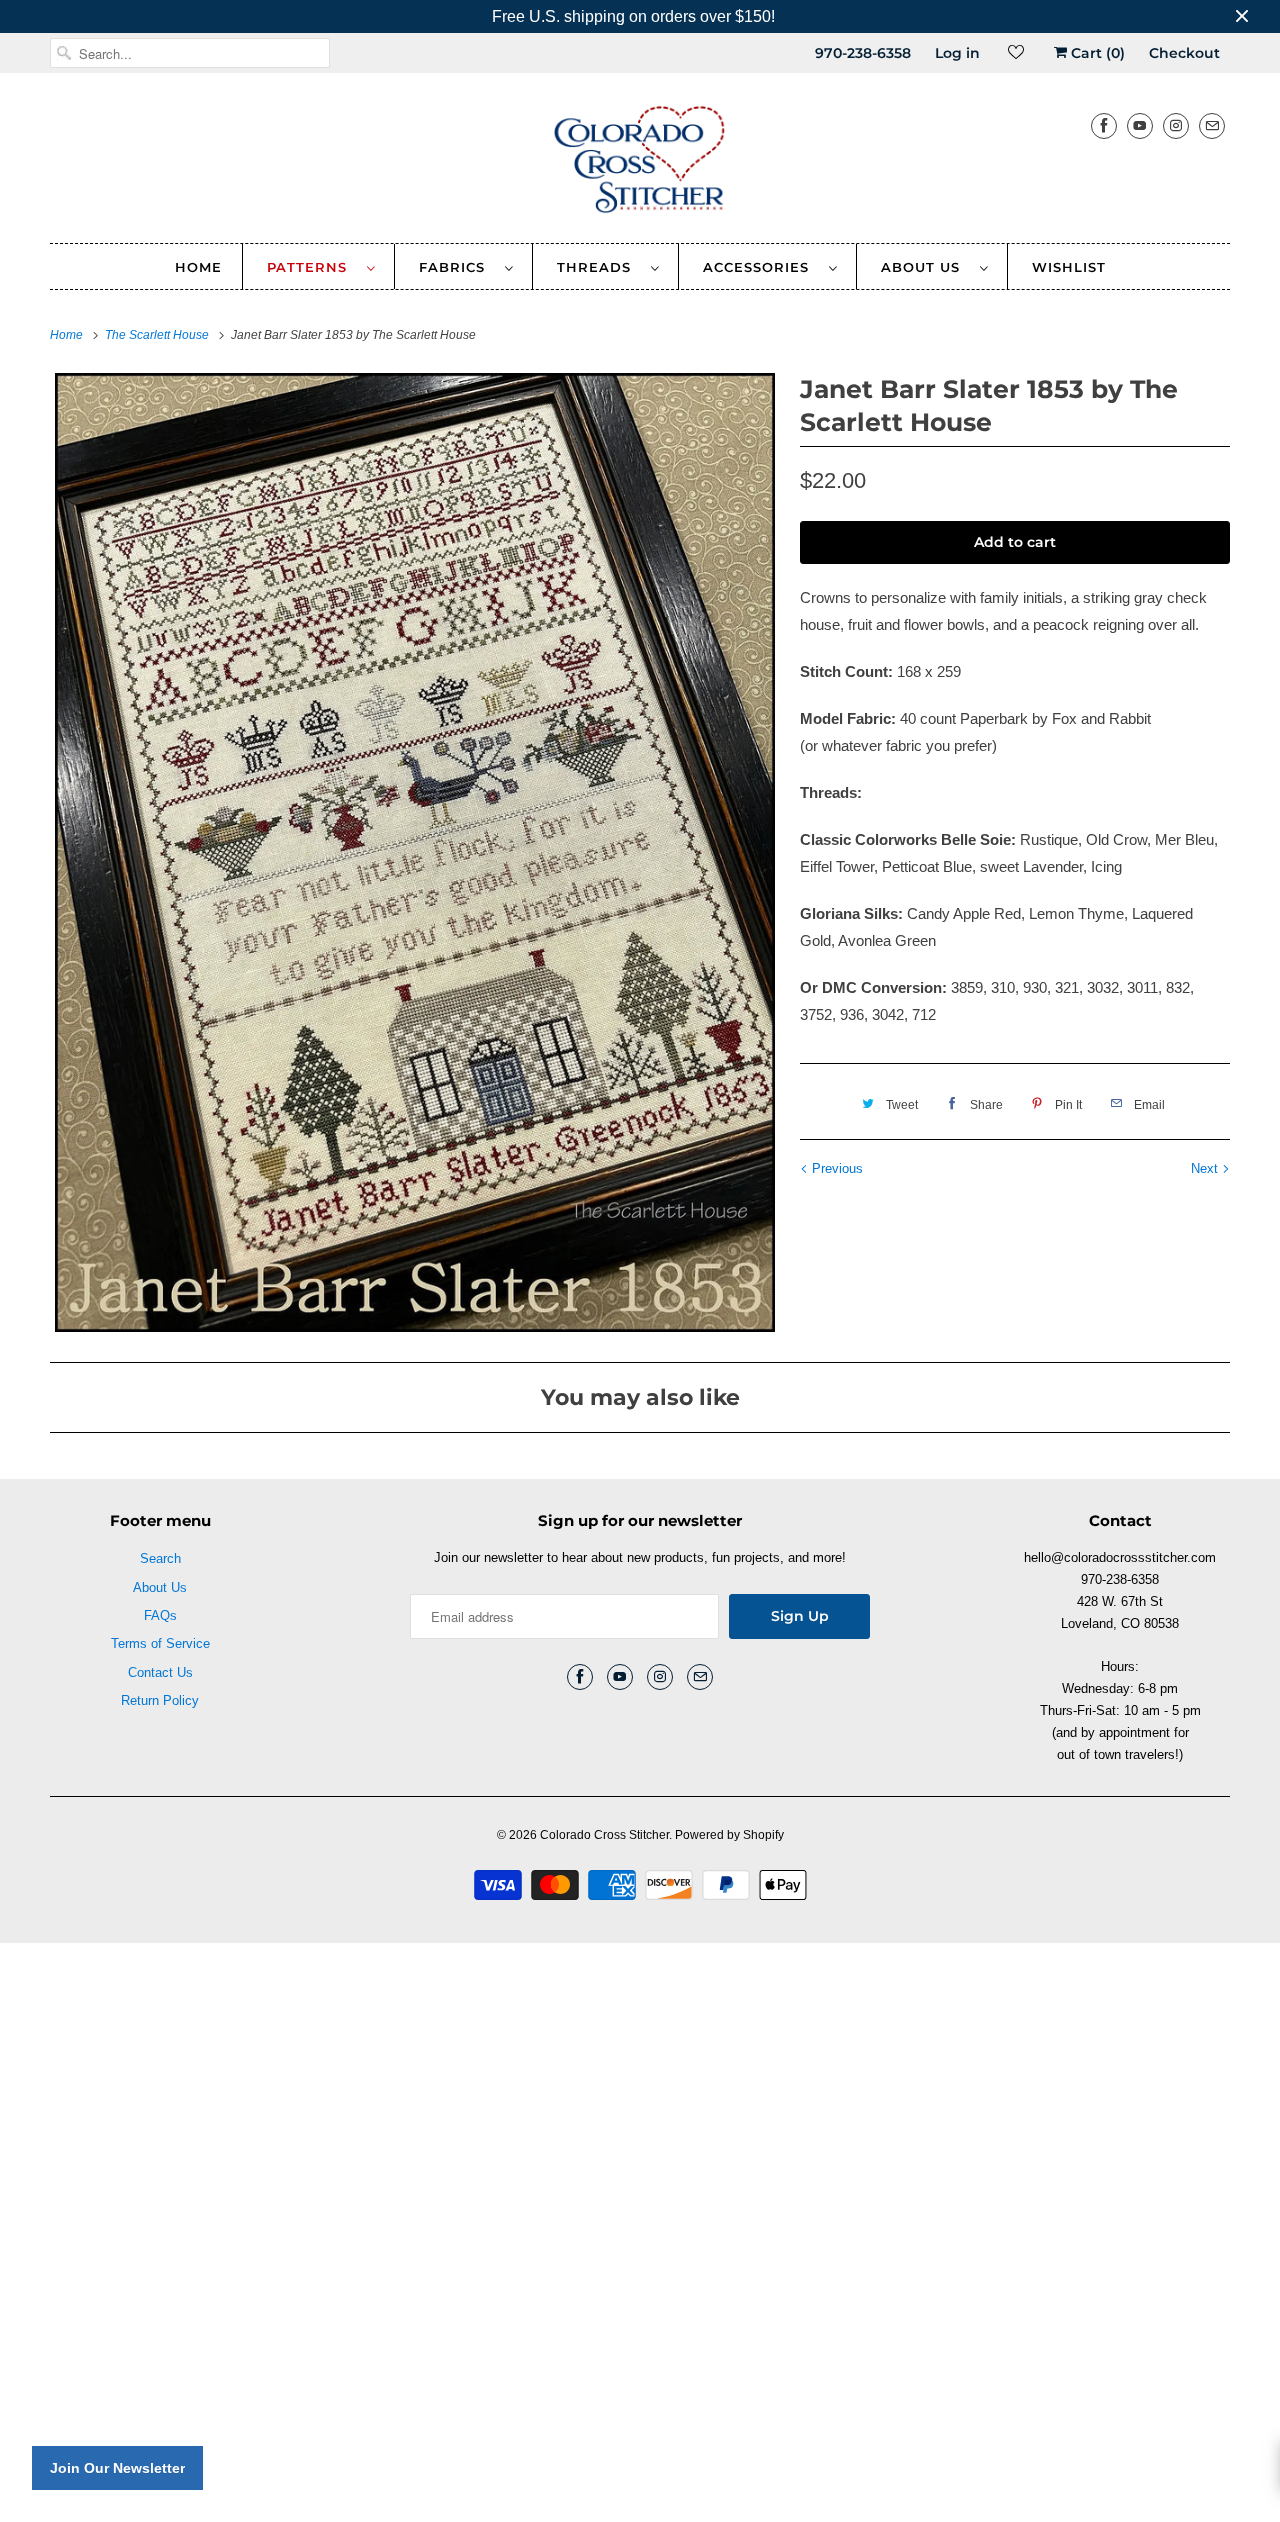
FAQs (160, 1615)
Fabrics (457, 267)
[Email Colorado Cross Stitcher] (1212, 125)
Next (1206, 1168)
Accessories (761, 267)
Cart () (1096, 53)
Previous (835, 1168)
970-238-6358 (863, 53)
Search (160, 1558)
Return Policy (160, 1700)
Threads (599, 267)
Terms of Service (160, 1643)
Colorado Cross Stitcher (604, 1835)
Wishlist (1069, 267)
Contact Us (160, 1672)
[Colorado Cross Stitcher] (640, 163)
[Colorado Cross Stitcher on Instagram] (1176, 125)
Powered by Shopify (729, 1835)
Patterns (312, 267)
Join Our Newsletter (117, 2468)
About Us (925, 267)
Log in (957, 53)
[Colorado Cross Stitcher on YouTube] (1140, 125)
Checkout (1184, 53)
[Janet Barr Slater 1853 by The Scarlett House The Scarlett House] (415, 852)
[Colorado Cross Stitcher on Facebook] (1104, 125)
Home (198, 267)
